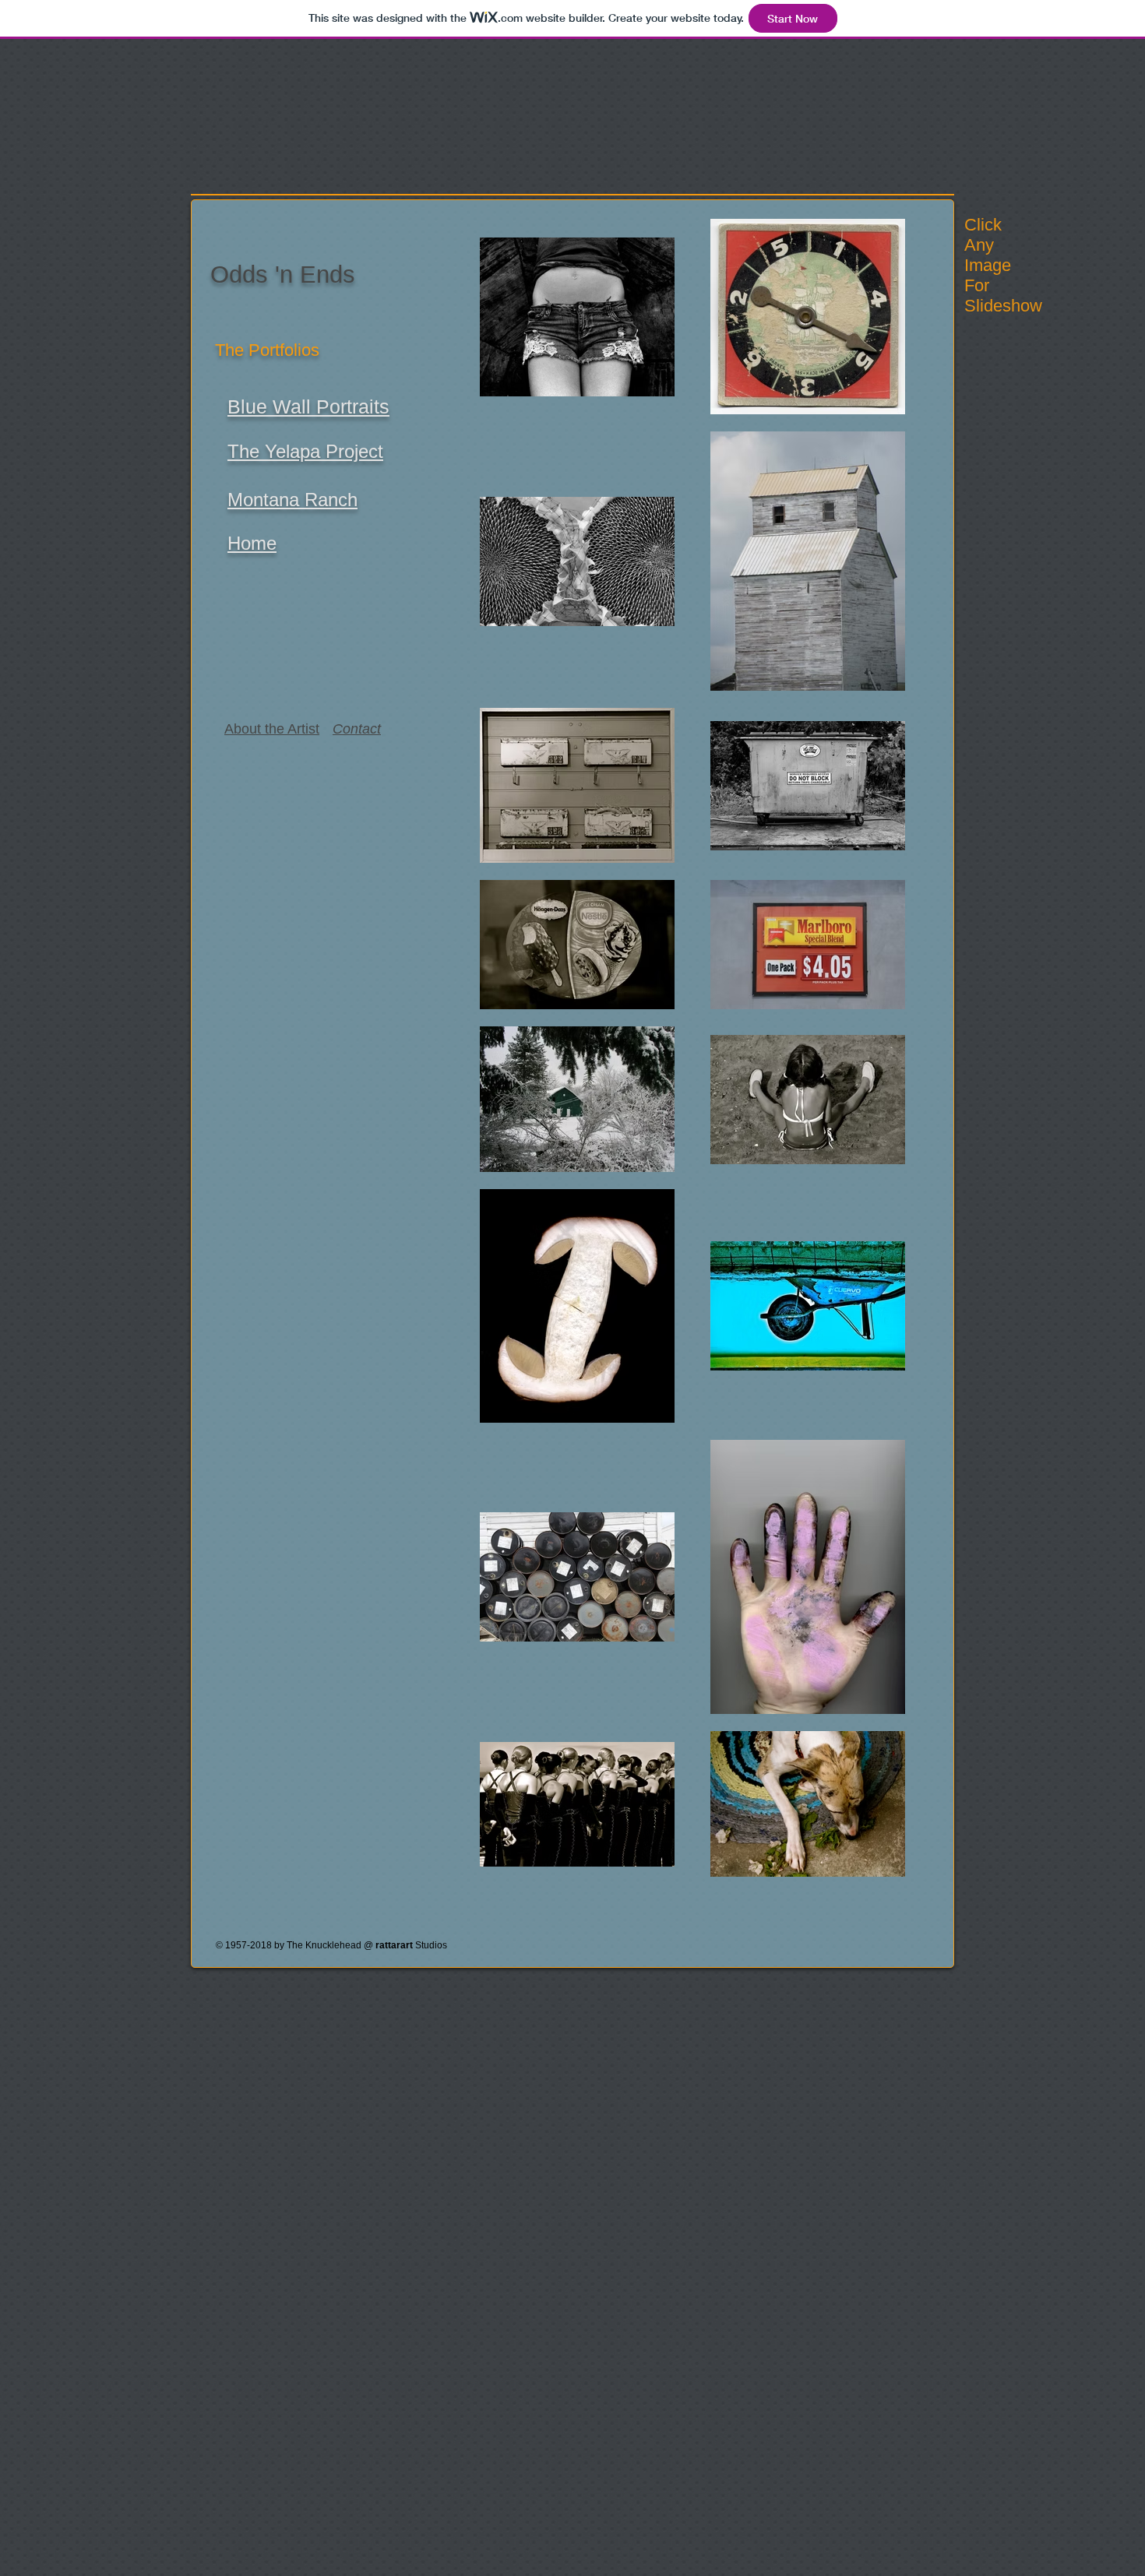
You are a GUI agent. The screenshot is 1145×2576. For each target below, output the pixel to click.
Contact (357, 729)
